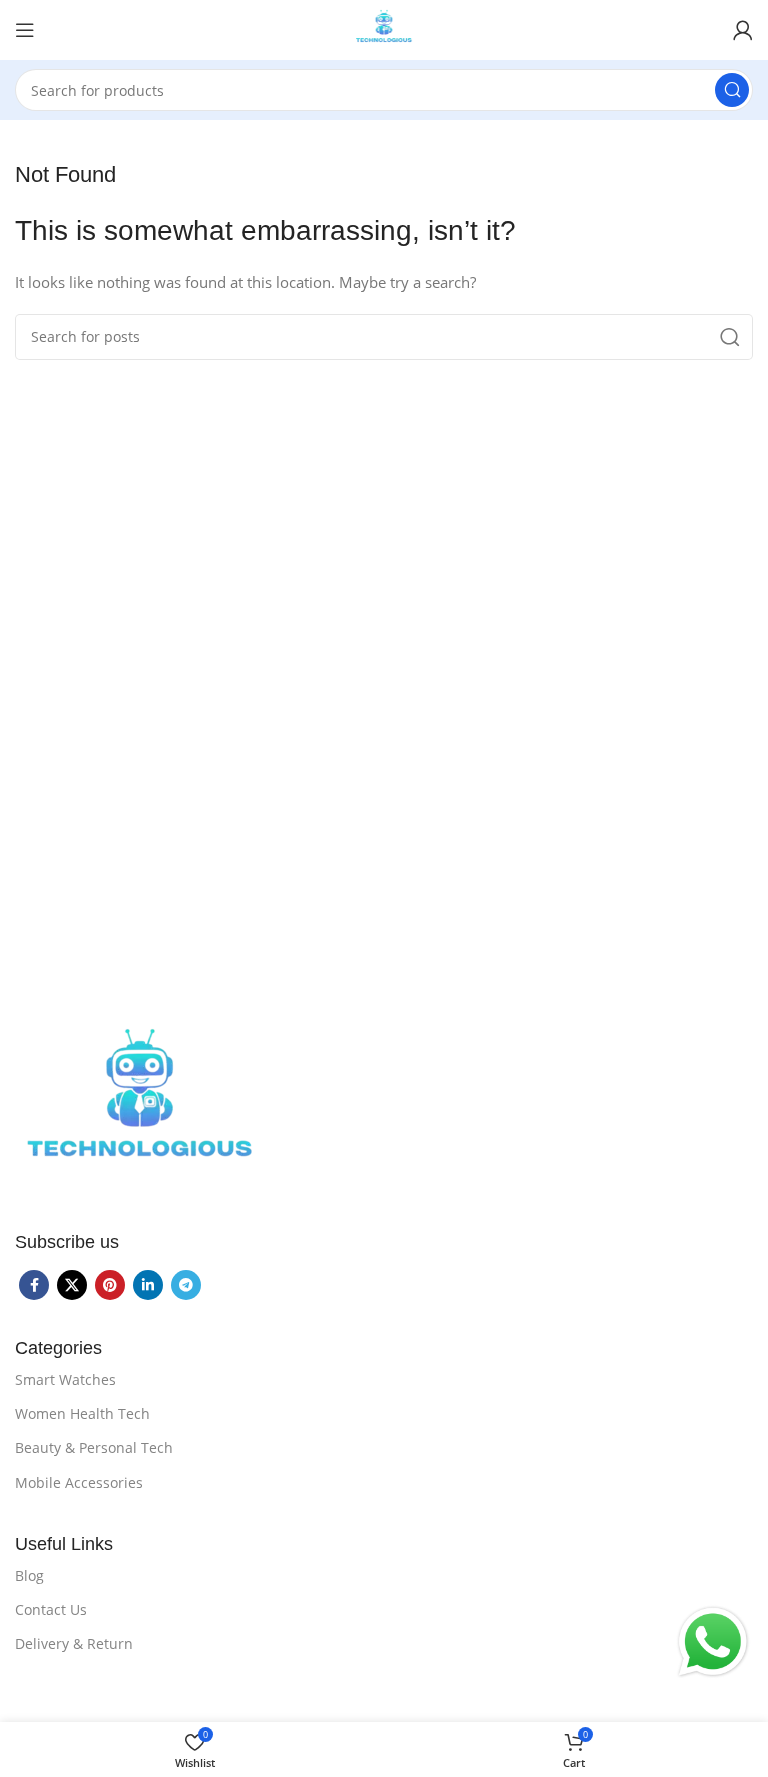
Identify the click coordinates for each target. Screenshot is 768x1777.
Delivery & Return (74, 1643)
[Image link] (140, 1106)
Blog (29, 1575)
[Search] (732, 90)
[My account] (743, 30)
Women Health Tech (82, 1413)
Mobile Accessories (79, 1482)
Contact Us (51, 1609)
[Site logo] (384, 28)
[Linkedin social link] (148, 1285)
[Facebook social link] (34, 1285)
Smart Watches (65, 1379)
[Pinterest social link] (110, 1285)
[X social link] (72, 1285)
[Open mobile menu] (25, 30)
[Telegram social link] (186, 1285)
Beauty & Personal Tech (94, 1447)
